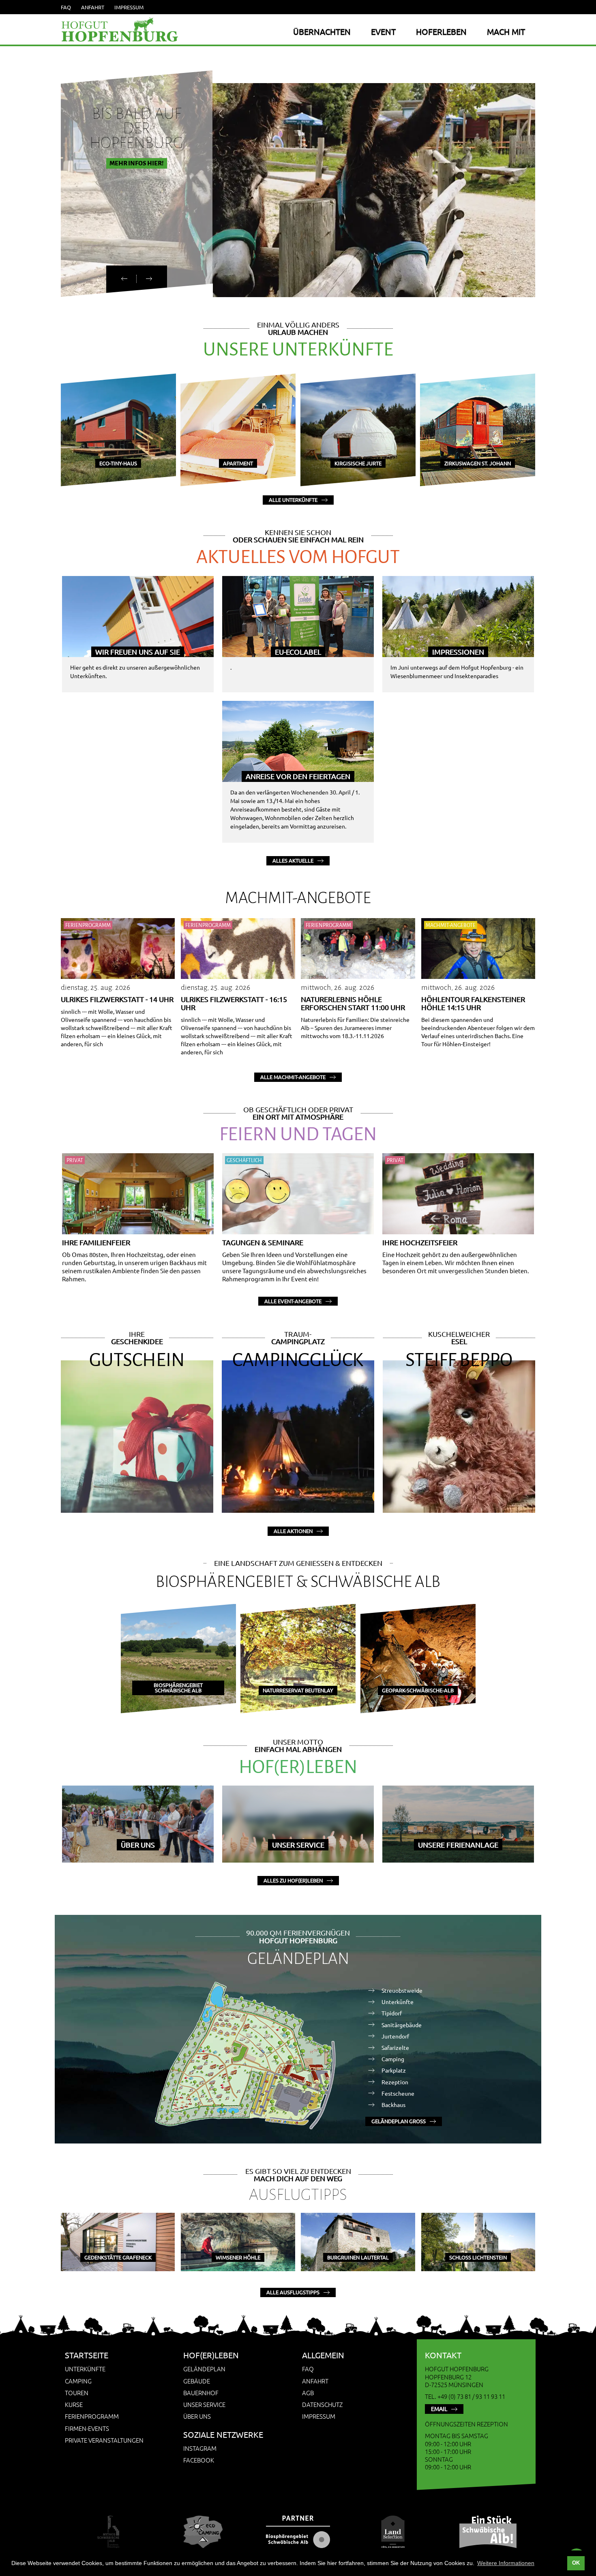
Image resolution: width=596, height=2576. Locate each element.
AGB (308, 2393)
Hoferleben (441, 31)
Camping (78, 2381)
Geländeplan (204, 2369)
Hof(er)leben (211, 2355)
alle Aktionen (293, 1531)
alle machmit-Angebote (293, 1077)
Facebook (199, 2460)
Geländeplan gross (399, 2121)
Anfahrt (93, 7)
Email (439, 2409)
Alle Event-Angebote (293, 1301)
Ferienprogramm (92, 2416)
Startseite (87, 2355)
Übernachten (322, 31)
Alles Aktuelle (293, 860)
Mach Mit (506, 31)
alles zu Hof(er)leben (293, 1880)
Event (383, 31)
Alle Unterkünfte (293, 500)
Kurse (74, 2404)
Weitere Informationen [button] (506, 2563)
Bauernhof (201, 2393)
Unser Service (204, 2404)
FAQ (66, 7)
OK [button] (576, 2563)
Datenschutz (322, 2404)
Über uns (197, 2416)
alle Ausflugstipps (293, 2292)
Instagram (200, 2448)
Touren (77, 2393)
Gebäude (197, 2381)
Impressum (129, 7)
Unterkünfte (85, 2369)
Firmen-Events (87, 2428)
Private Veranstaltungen (104, 2440)
